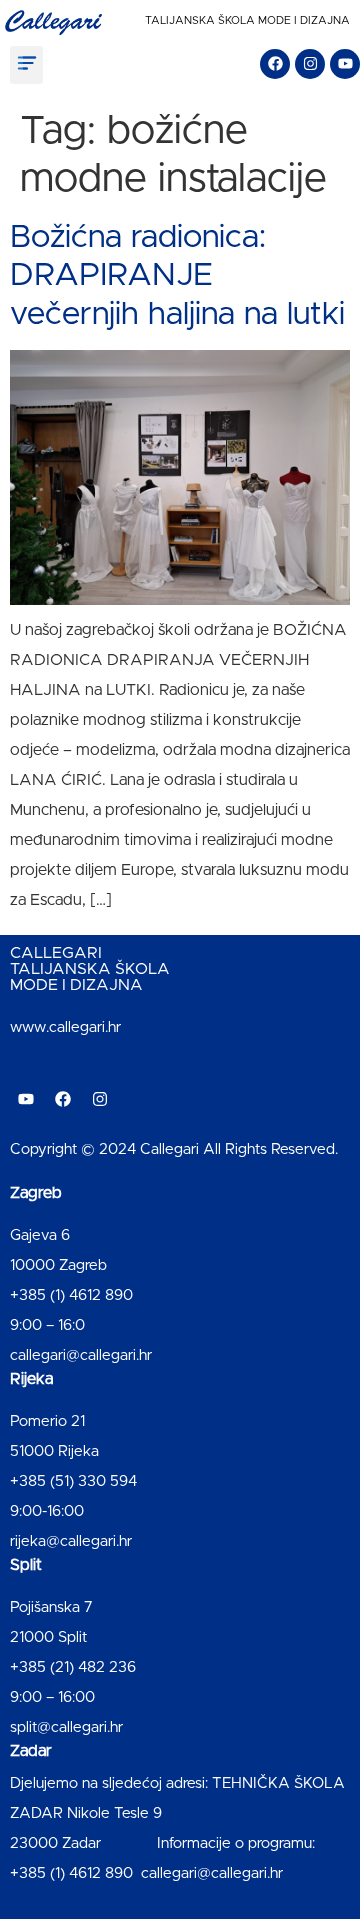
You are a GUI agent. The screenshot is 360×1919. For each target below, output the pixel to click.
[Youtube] (345, 64)
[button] (26, 65)
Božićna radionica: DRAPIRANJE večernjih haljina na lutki (177, 276)
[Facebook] (275, 64)
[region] (180, 1736)
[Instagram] (310, 64)
